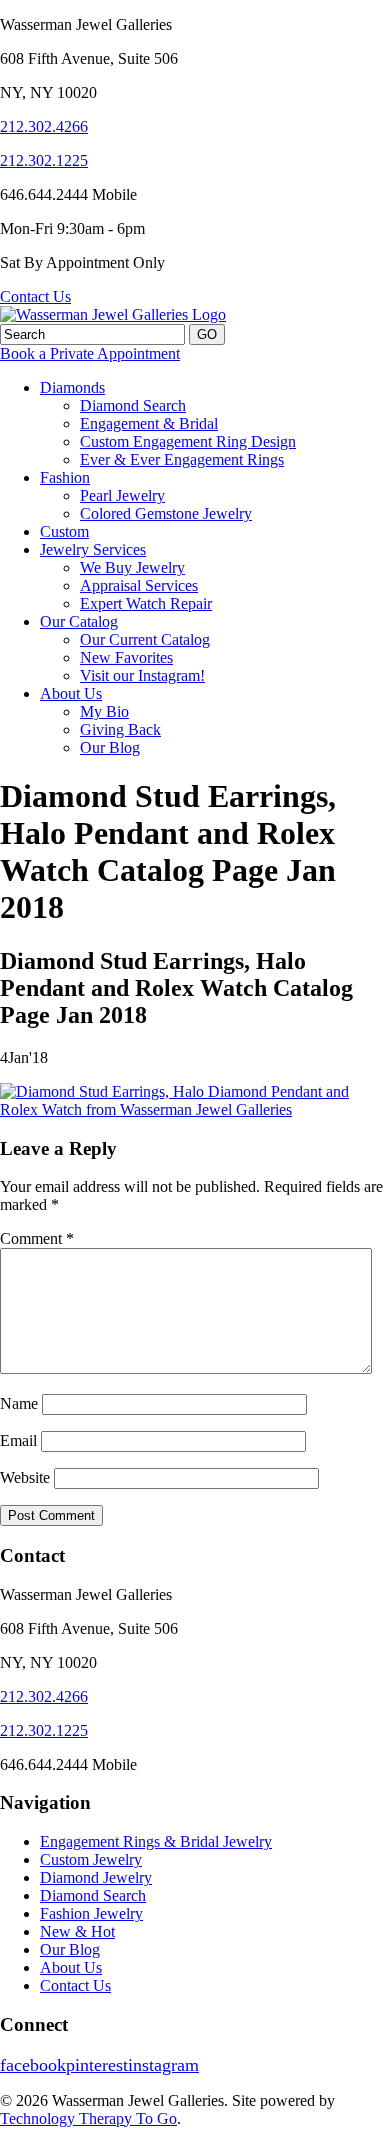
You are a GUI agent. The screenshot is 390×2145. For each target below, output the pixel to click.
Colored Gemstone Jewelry (166, 513)
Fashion (65, 477)
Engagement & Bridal (149, 423)
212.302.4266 (44, 126)
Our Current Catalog (145, 639)
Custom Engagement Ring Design (188, 441)
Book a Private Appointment (90, 353)
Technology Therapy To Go (88, 2118)
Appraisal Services (139, 585)
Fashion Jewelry (91, 1913)
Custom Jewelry (91, 1859)
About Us (71, 693)
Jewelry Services (93, 549)
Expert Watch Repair (146, 603)
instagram (163, 2065)
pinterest (97, 2065)
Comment (37, 1238)
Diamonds (72, 387)
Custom (64, 531)
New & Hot (77, 1931)
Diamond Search (133, 405)
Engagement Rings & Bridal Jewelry (156, 1841)
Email (18, 1440)
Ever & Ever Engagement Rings (182, 459)
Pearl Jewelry (122, 495)
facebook (33, 2065)
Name (19, 1403)
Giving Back (120, 729)
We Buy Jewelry (132, 567)
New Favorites (126, 657)
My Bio (104, 711)
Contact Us (35, 296)
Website (25, 1477)
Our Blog (110, 747)
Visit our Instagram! (142, 675)
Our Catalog (79, 621)
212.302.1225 (44, 160)
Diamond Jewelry (96, 1877)
